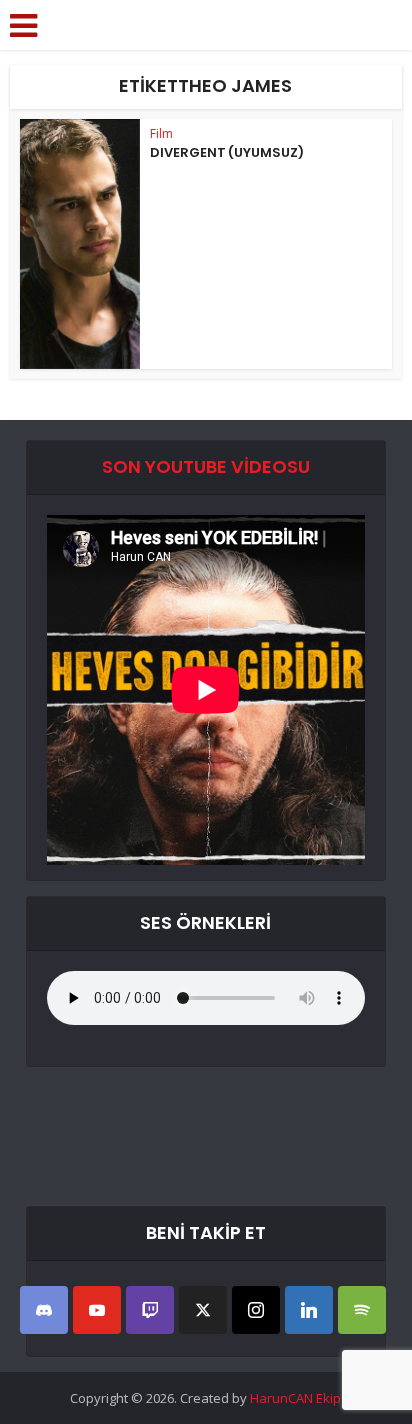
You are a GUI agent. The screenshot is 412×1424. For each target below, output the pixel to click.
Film (161, 133)
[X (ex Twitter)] (203, 1310)
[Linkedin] (309, 1310)
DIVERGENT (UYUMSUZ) (227, 152)
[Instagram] (256, 1310)
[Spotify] (362, 1310)
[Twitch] (150, 1310)
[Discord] (44, 1310)
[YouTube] (97, 1310)
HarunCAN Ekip (295, 1398)
